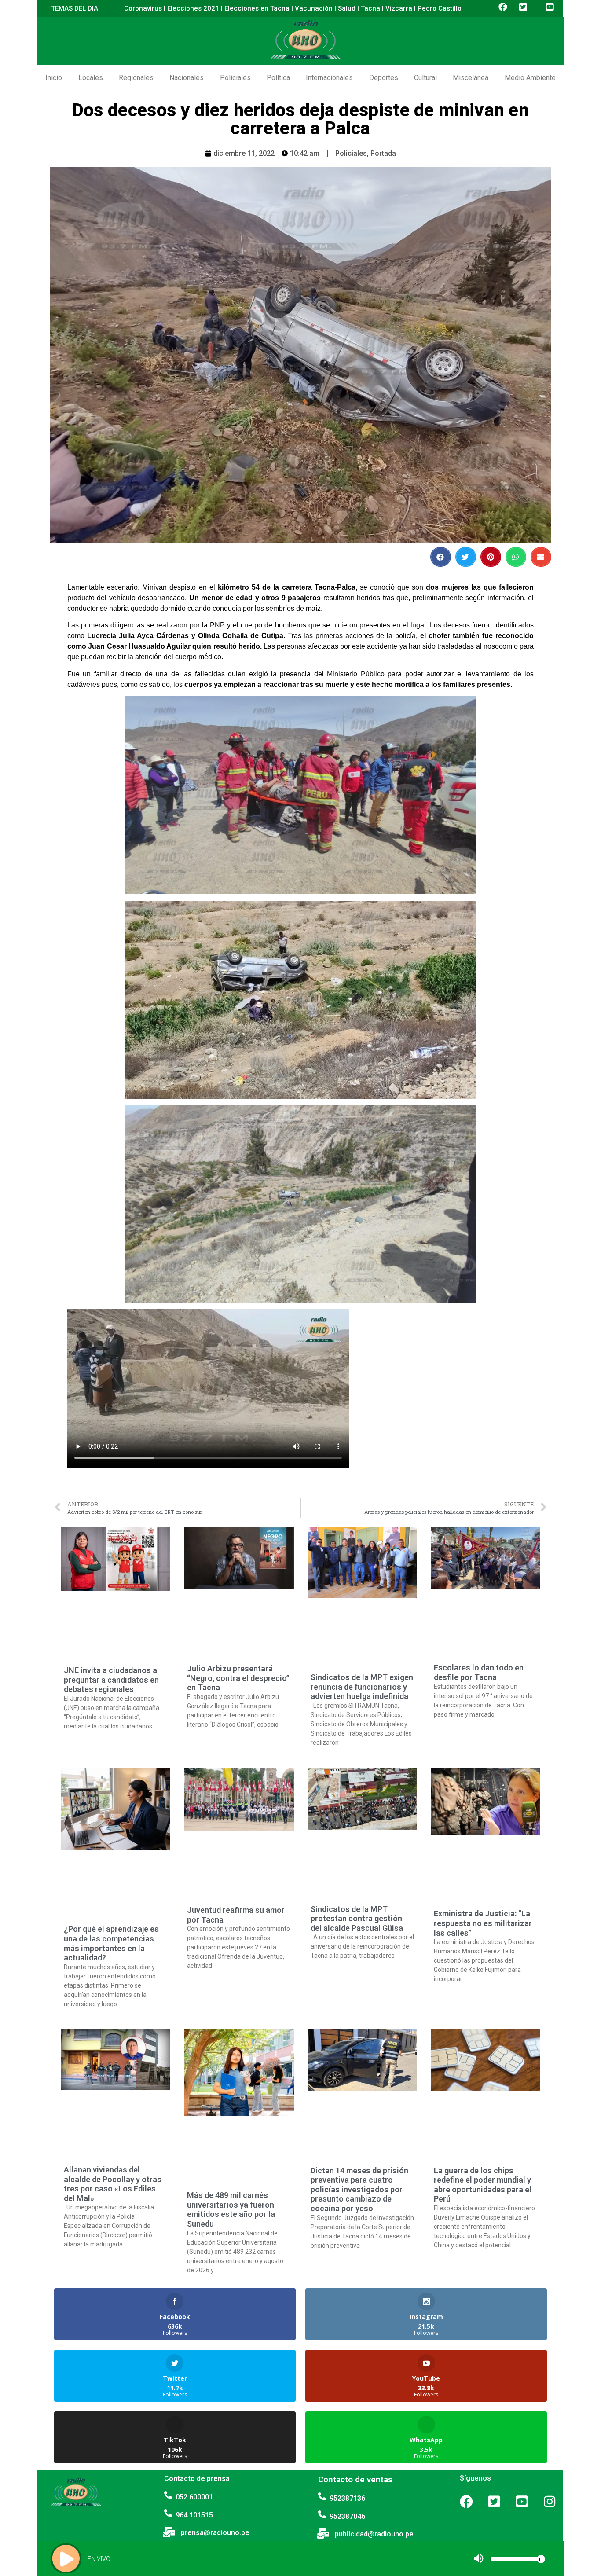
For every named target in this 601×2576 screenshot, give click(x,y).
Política (278, 78)
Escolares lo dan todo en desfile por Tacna (479, 1672)
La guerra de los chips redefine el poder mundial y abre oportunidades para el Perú (483, 2185)
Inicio (54, 78)
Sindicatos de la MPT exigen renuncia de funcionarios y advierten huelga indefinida (362, 1687)
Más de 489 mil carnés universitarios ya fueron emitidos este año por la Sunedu (231, 2209)
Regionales (136, 78)
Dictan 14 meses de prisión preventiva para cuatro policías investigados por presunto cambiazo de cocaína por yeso (359, 2189)
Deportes (384, 78)
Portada (383, 153)
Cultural (425, 78)
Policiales (235, 78)
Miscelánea (471, 78)
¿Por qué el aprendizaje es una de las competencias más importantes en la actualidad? (111, 1943)
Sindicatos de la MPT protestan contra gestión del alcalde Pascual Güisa (357, 1919)
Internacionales (329, 78)
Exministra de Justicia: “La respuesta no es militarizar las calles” (483, 1923)
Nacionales (187, 78)
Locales (91, 78)
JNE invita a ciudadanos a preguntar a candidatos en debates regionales (111, 1680)
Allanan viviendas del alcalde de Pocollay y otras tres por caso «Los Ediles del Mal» (113, 2184)
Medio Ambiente (530, 78)
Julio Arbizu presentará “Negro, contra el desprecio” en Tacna (238, 1678)
